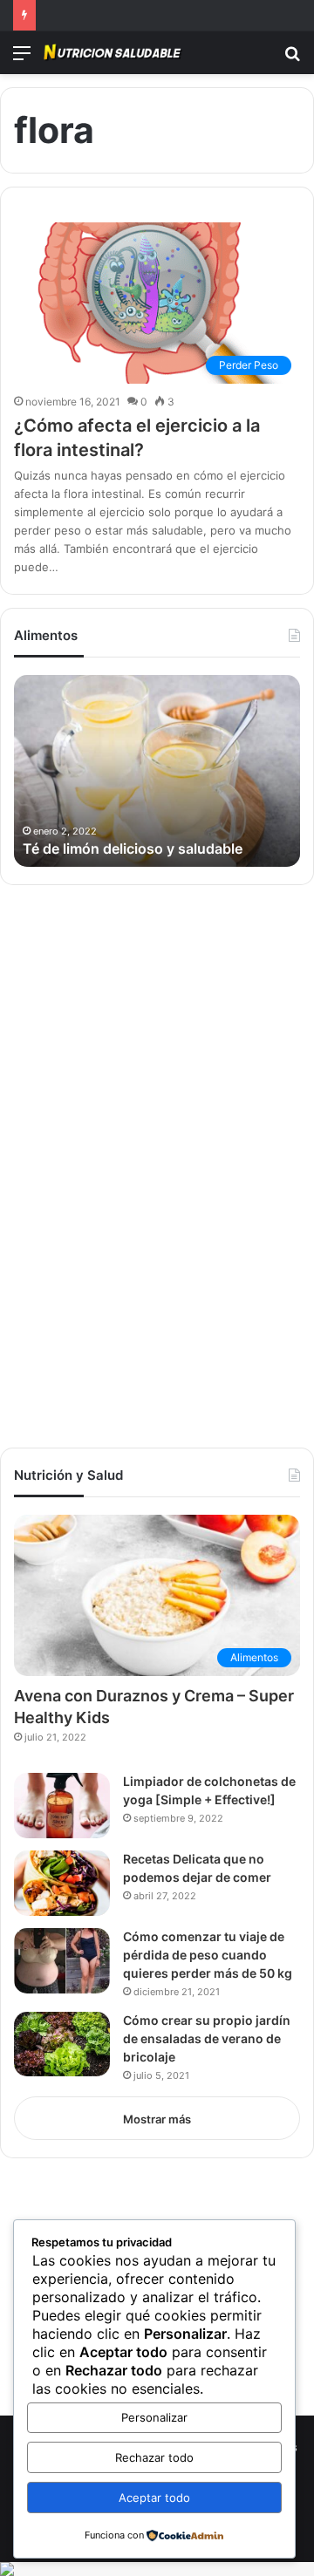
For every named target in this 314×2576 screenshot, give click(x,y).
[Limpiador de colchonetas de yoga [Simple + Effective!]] (62, 1806)
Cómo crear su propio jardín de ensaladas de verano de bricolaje (207, 2038)
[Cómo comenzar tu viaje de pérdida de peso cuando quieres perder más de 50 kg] (62, 1961)
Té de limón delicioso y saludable (133, 848)
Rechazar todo (154, 2457)
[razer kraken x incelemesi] (157, 2569)
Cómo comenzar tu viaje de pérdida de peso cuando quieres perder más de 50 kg (208, 1955)
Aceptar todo (154, 2498)
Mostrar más (157, 2119)
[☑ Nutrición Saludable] (113, 53)
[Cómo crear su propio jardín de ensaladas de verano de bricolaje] (62, 2044)
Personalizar (154, 2417)
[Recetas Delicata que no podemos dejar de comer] (62, 1883)
